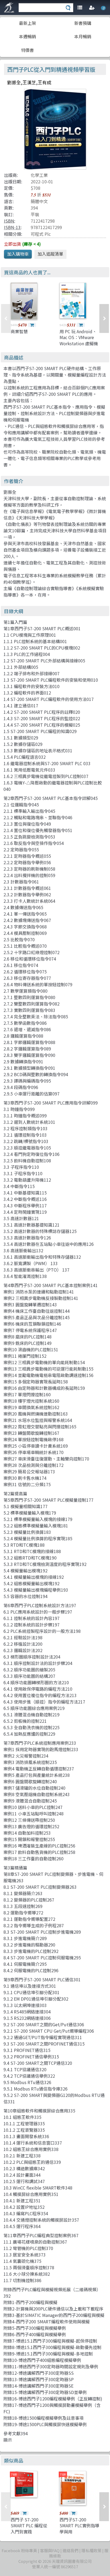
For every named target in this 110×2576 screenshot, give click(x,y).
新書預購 (83, 23)
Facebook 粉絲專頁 (19, 2550)
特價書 (27, 50)
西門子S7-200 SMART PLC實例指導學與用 (79, 2526)
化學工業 (39, 175)
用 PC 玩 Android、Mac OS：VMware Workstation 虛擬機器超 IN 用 (79, 340)
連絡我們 (70, 2550)
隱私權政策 (91, 2550)
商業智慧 (19, 331)
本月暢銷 (83, 36)
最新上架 (27, 23)
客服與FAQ (50, 2550)
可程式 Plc (41, 234)
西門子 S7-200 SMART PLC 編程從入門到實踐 (29, 2526)
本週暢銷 (27, 36)
